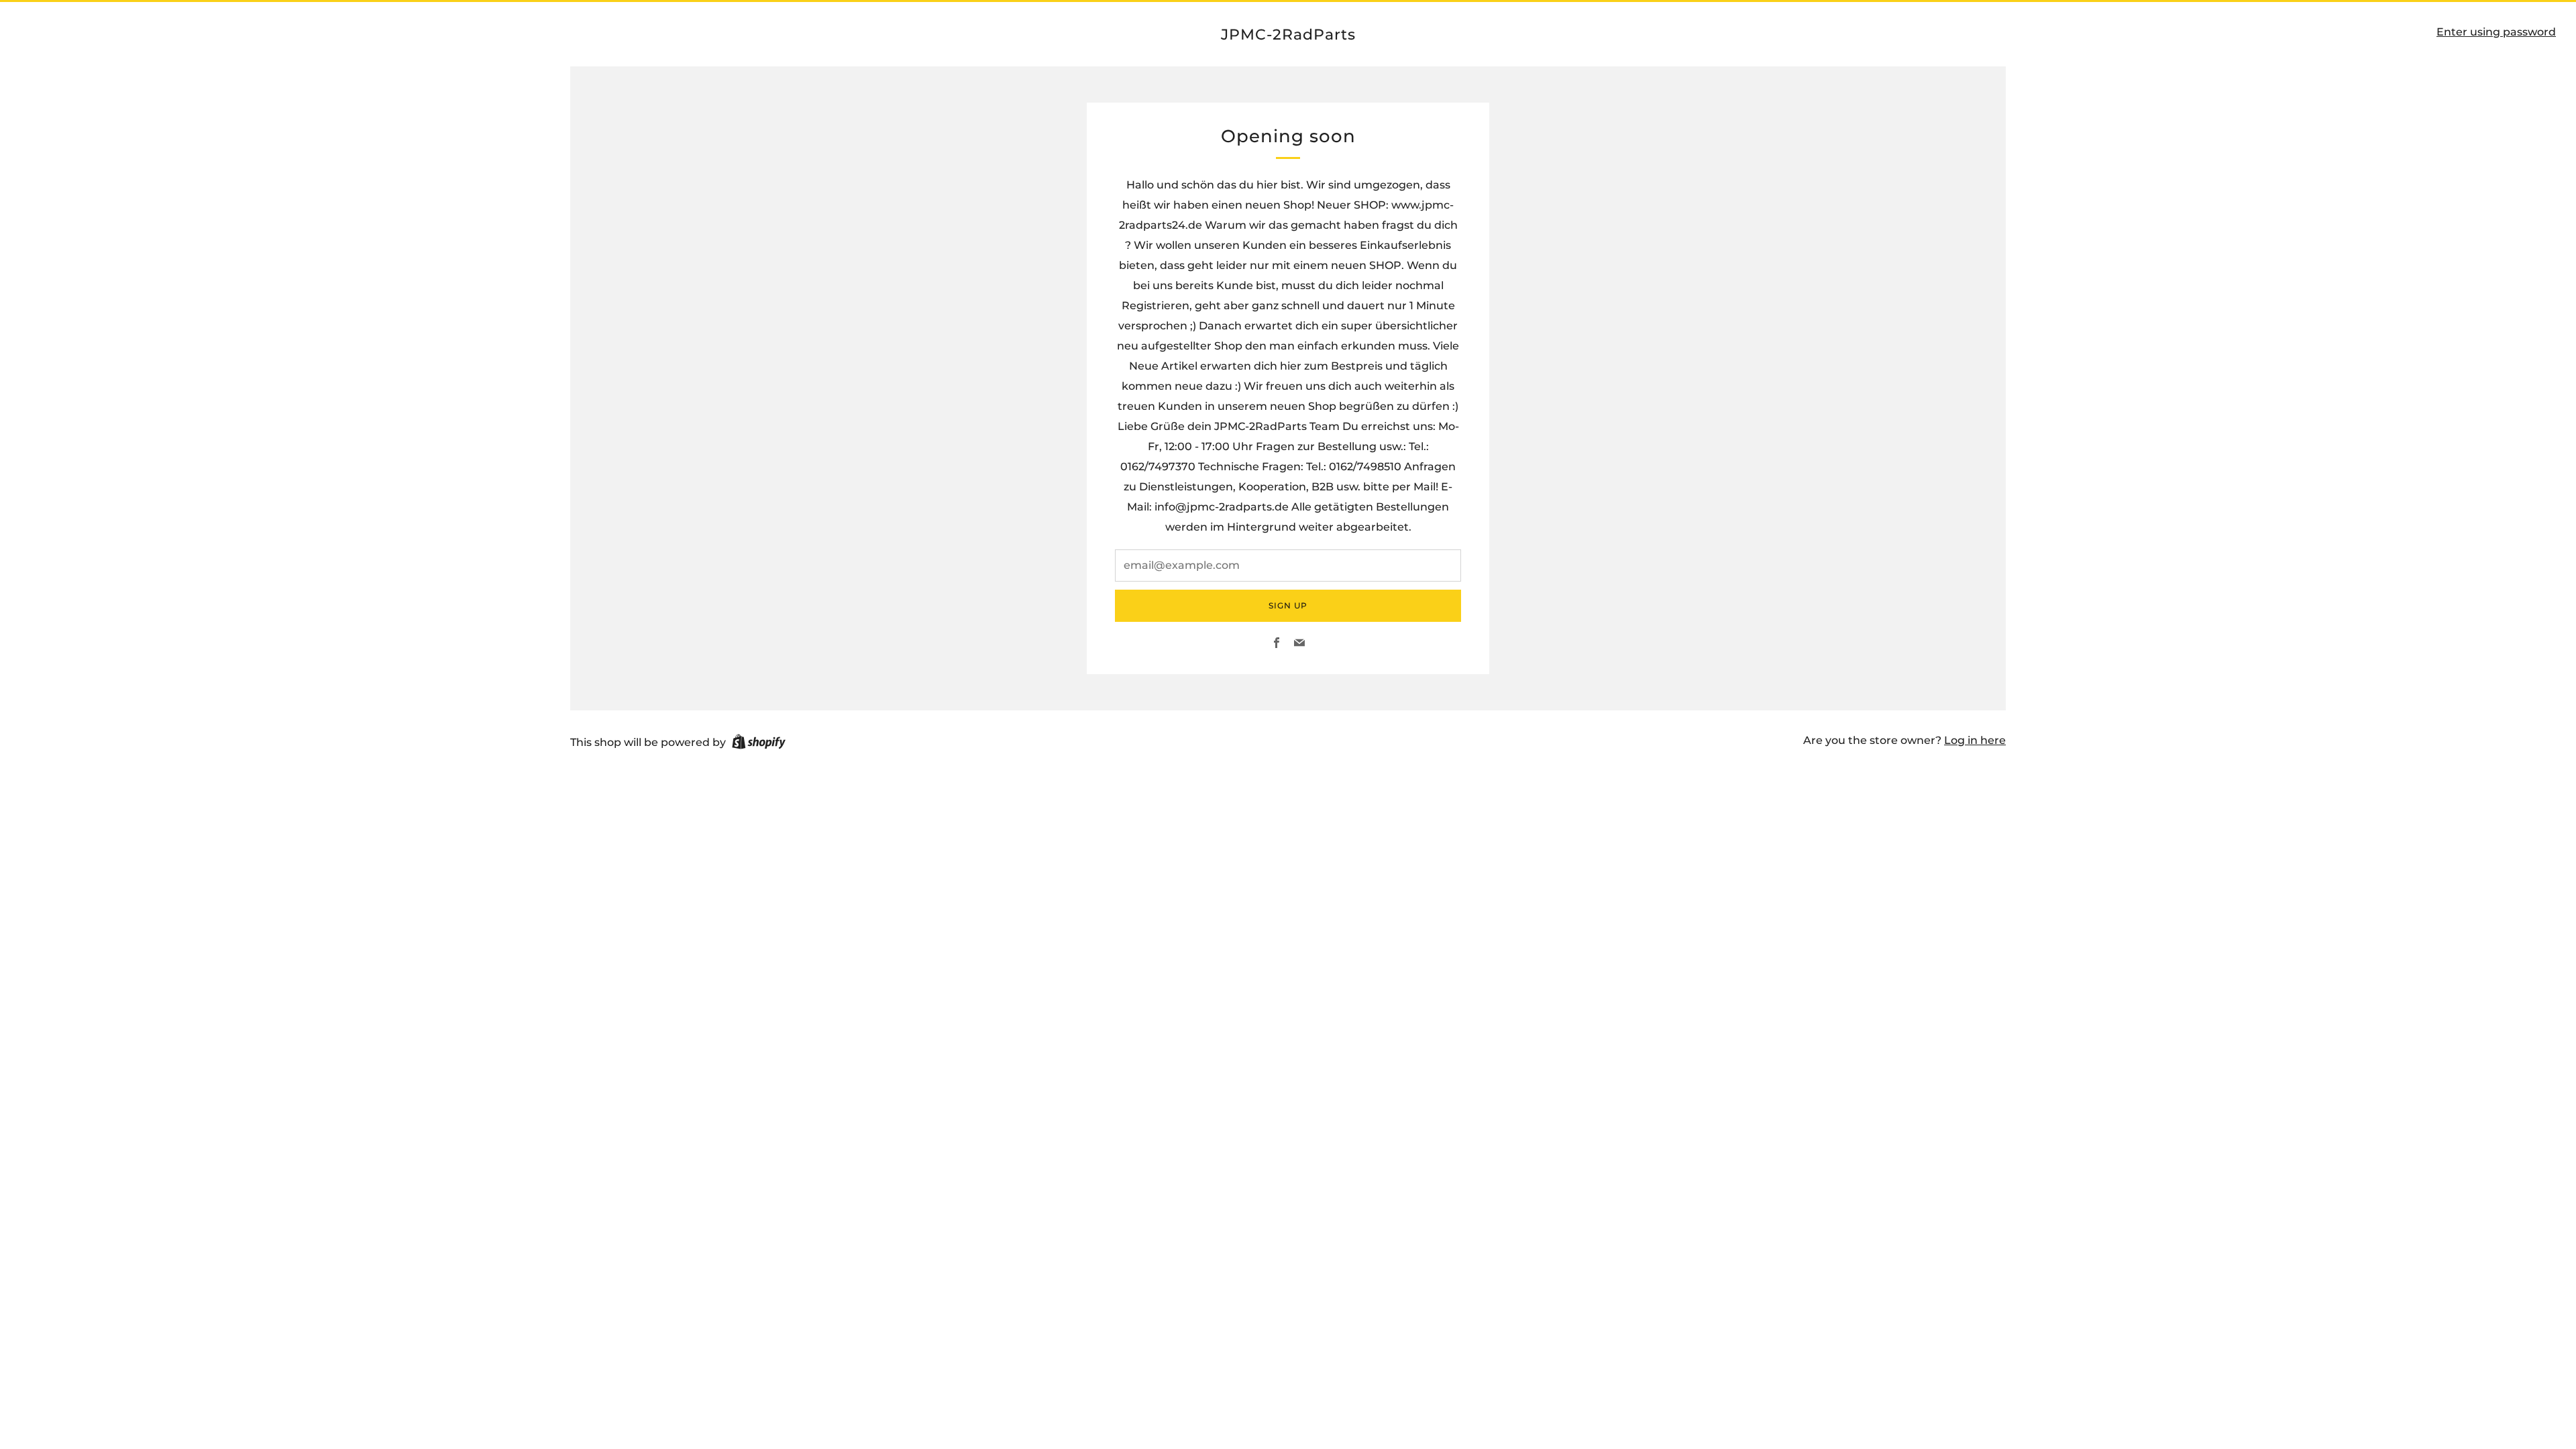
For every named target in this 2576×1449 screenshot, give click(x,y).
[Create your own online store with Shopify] (759, 744)
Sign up (1288, 605)
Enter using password (2496, 32)
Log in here (1975, 740)
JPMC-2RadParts (1288, 34)
